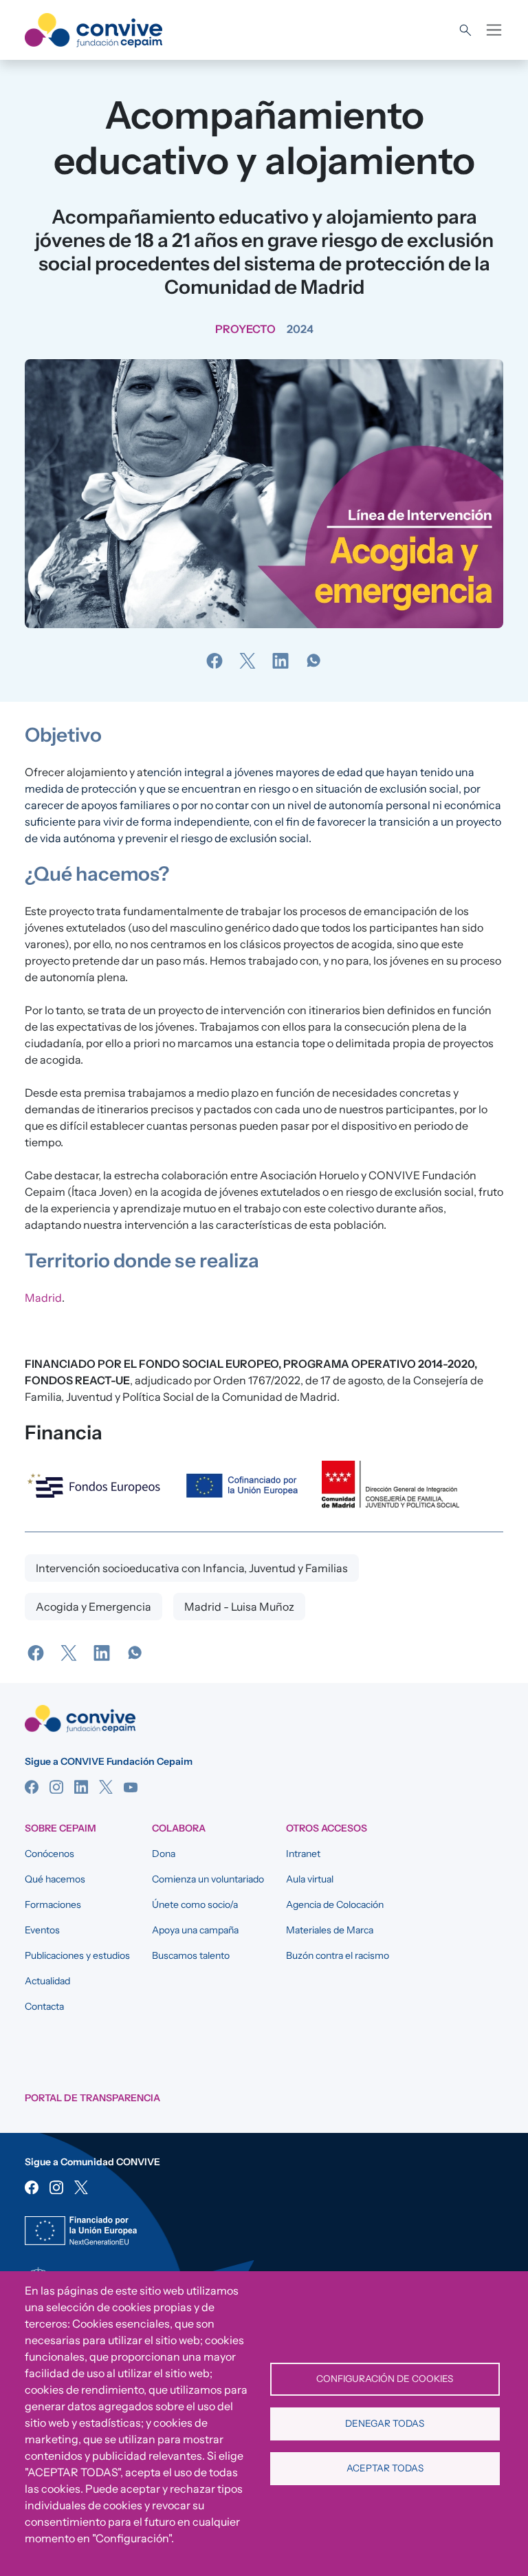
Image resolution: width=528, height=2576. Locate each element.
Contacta (44, 2006)
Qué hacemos (55, 1879)
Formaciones (53, 1904)
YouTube (131, 1787)
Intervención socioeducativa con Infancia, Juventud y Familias (192, 1568)
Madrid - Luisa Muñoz (239, 1607)
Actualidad (47, 1981)
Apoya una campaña (195, 1930)
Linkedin (81, 1787)
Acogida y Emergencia (93, 1607)
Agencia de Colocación (335, 1904)
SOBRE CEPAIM (60, 1828)
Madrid (43, 1298)
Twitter (106, 1787)
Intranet (303, 1854)
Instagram (56, 1787)
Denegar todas (385, 2423)
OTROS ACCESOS (327, 1828)
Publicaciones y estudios (77, 1955)
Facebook (32, 1787)
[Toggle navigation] (494, 30)
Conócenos (49, 1854)
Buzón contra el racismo (338, 1955)
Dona (164, 1854)
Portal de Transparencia (92, 2098)
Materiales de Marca (330, 1930)
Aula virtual (310, 1879)
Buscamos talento (191, 1955)
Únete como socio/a (195, 1904)
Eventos (42, 1930)
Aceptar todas (385, 2468)
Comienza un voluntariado (208, 1879)
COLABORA (179, 1828)
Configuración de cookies (385, 2379)
